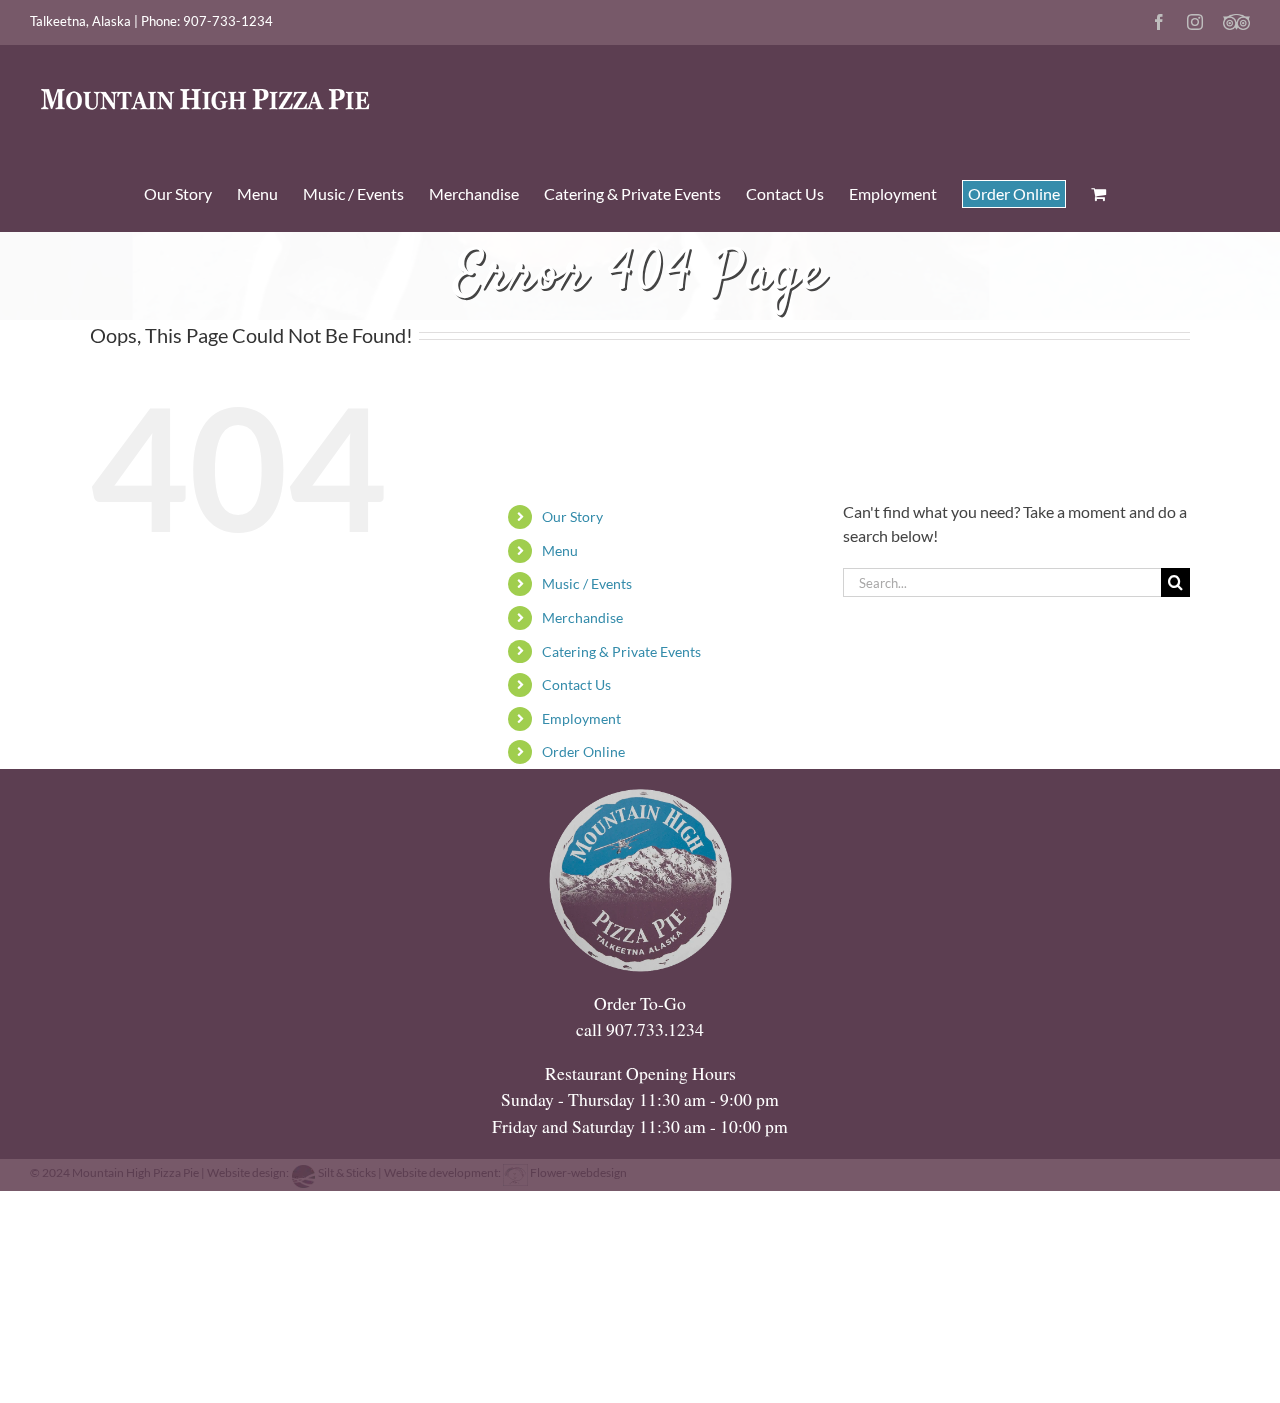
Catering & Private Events (621, 651)
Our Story (572, 516)
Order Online (583, 751)
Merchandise (582, 617)
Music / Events (587, 583)
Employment (581, 718)
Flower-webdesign (577, 1172)
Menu (560, 550)
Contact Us (576, 684)
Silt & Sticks (347, 1172)
